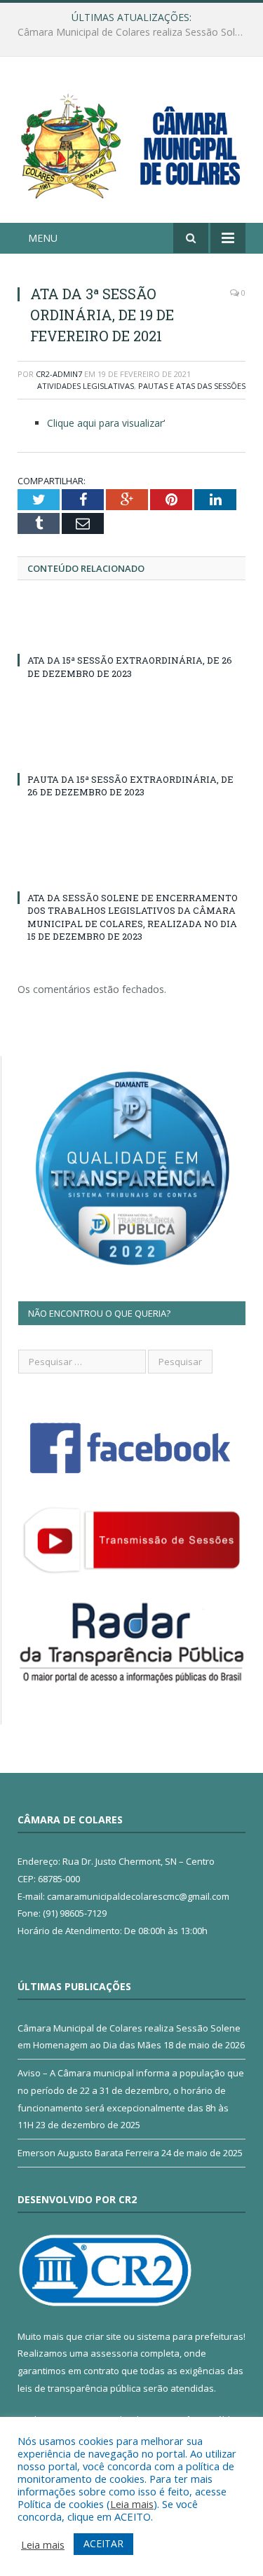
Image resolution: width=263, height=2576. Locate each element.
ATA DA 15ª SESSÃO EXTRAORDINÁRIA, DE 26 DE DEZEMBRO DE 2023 (130, 666)
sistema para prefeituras (190, 2336)
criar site (103, 2336)
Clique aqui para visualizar (105, 423)
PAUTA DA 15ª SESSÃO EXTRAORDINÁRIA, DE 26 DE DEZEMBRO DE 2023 (130, 786)
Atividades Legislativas (86, 386)
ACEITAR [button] (103, 2543)
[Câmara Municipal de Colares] (131, 142)
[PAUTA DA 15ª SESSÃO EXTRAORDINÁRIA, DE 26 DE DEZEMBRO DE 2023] (131, 753)
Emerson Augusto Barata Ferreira (88, 2153)
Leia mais (132, 2504)
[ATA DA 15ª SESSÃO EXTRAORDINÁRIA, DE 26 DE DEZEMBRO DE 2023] (131, 634)
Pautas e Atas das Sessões (192, 386)
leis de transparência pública (79, 2388)
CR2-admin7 (59, 374)
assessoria (114, 2353)
